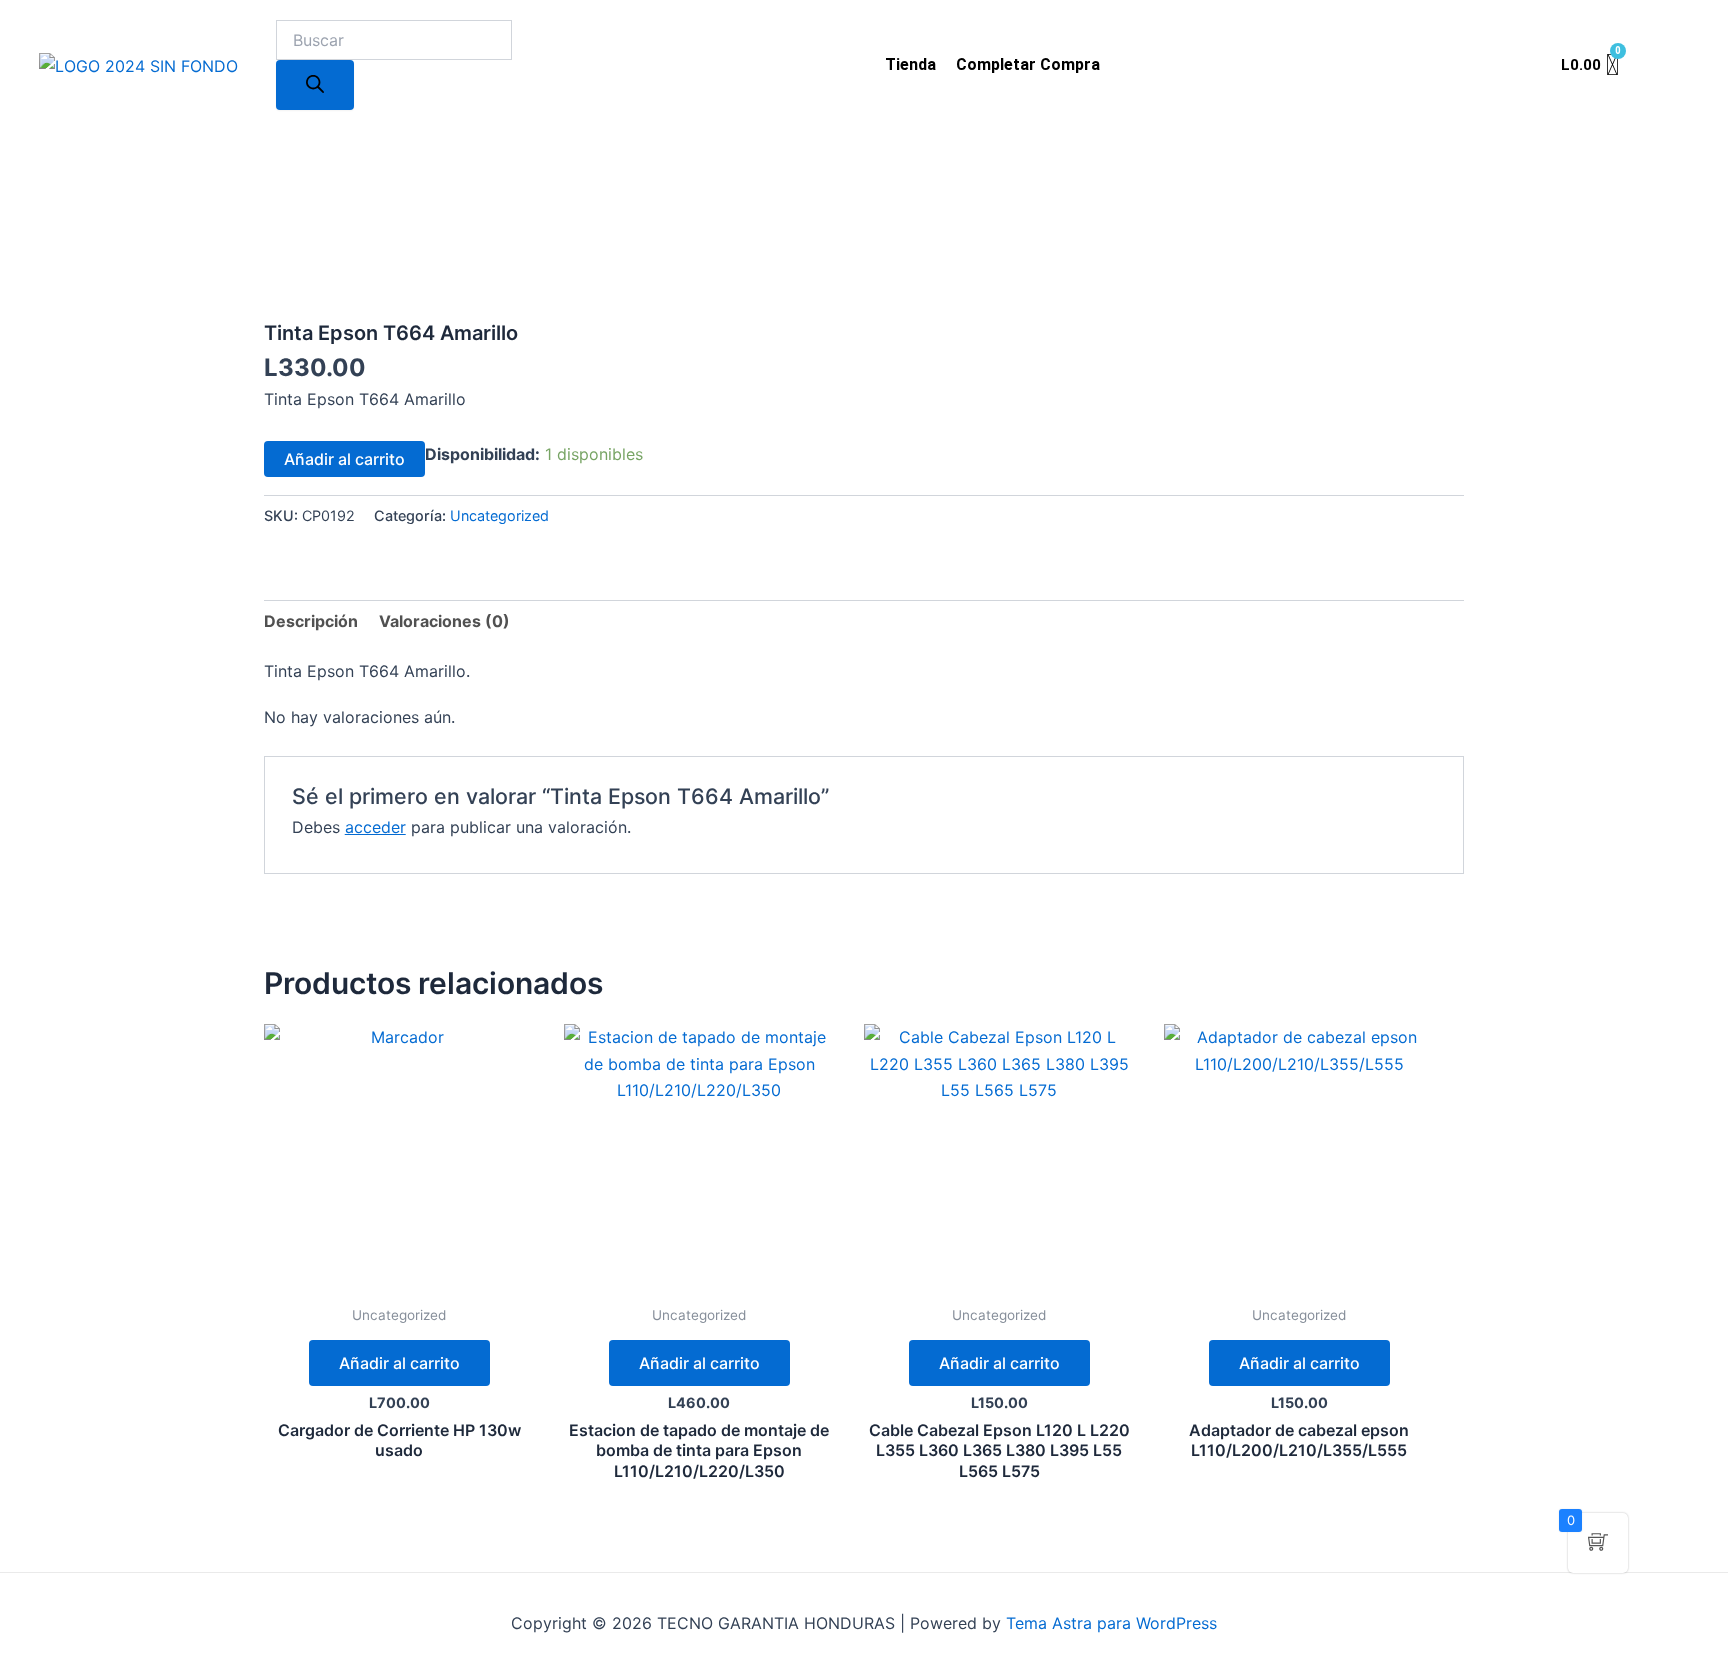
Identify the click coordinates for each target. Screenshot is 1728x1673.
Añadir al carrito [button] (399, 1363)
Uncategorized (499, 515)
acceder (375, 827)
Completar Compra (1028, 64)
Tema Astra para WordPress (1111, 1623)
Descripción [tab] (311, 621)
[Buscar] (315, 85)
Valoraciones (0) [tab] (444, 621)
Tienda (910, 64)
